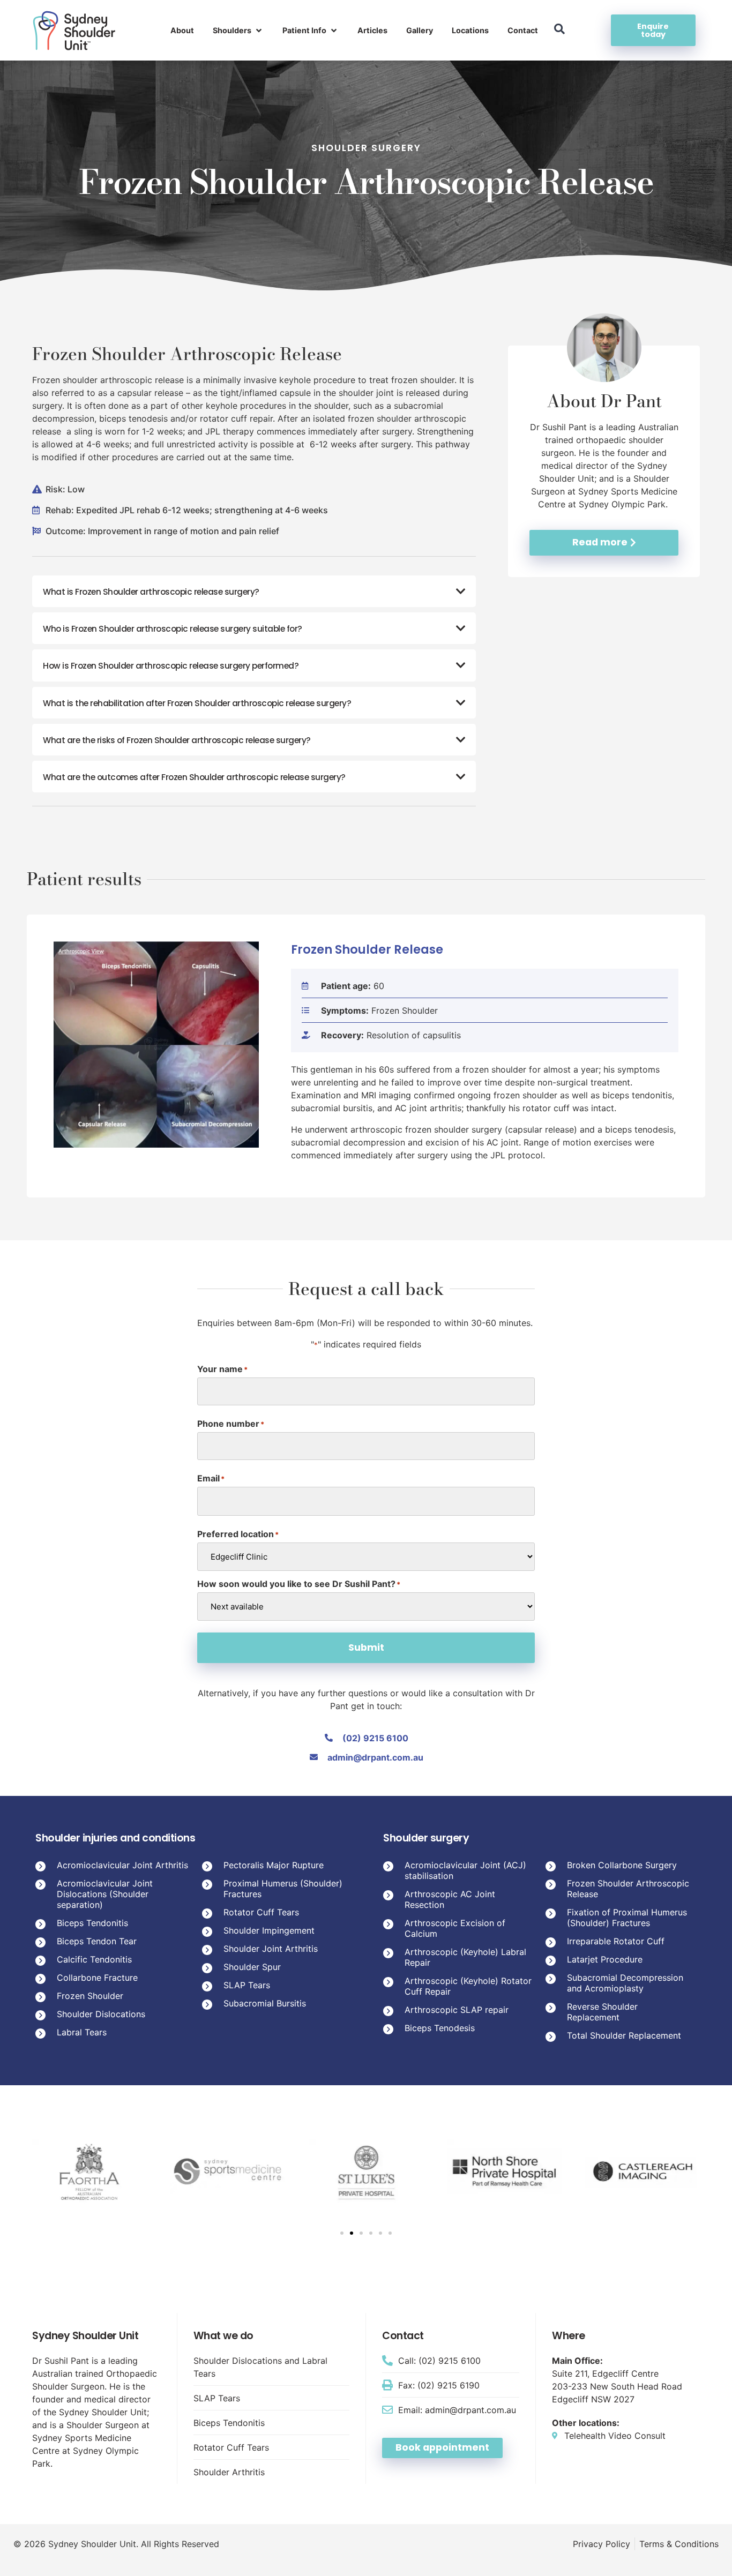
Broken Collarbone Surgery (622, 1865)
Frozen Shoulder (90, 1996)
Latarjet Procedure (605, 1959)
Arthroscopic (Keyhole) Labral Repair (465, 1957)
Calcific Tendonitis (94, 1959)
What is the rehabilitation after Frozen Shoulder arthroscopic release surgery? (197, 703)
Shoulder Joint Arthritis (271, 1949)
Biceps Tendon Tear (97, 1941)
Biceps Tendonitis (92, 1923)
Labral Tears (82, 2032)
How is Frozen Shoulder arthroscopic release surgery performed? (171, 666)
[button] (238, 31)
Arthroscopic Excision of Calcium (455, 1928)
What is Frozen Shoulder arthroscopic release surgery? (151, 592)
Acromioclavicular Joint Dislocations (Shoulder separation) (105, 1894)
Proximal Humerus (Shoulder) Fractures (283, 1889)
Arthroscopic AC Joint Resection (450, 1899)
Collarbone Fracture (97, 1978)
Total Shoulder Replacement (624, 2035)
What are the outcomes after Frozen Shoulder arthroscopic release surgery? (194, 777)
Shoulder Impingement (269, 1930)
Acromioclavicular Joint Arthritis (122, 1865)
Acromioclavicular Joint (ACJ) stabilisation (465, 1870)
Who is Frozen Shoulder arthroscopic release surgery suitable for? (173, 629)
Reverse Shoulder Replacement (602, 2012)
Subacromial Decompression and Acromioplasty (625, 1983)
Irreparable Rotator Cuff (616, 1941)
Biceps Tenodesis (440, 2028)
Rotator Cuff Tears (261, 1912)
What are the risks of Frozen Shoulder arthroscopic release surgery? (177, 740)
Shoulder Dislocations (101, 2014)
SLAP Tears (247, 1985)
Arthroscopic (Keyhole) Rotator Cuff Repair (468, 1986)
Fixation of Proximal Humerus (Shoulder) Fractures (627, 1918)
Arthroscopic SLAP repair (457, 2010)
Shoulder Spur (252, 1967)
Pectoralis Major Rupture (274, 1865)
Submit (366, 1648)
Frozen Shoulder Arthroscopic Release (628, 1889)
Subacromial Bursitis (265, 2003)
